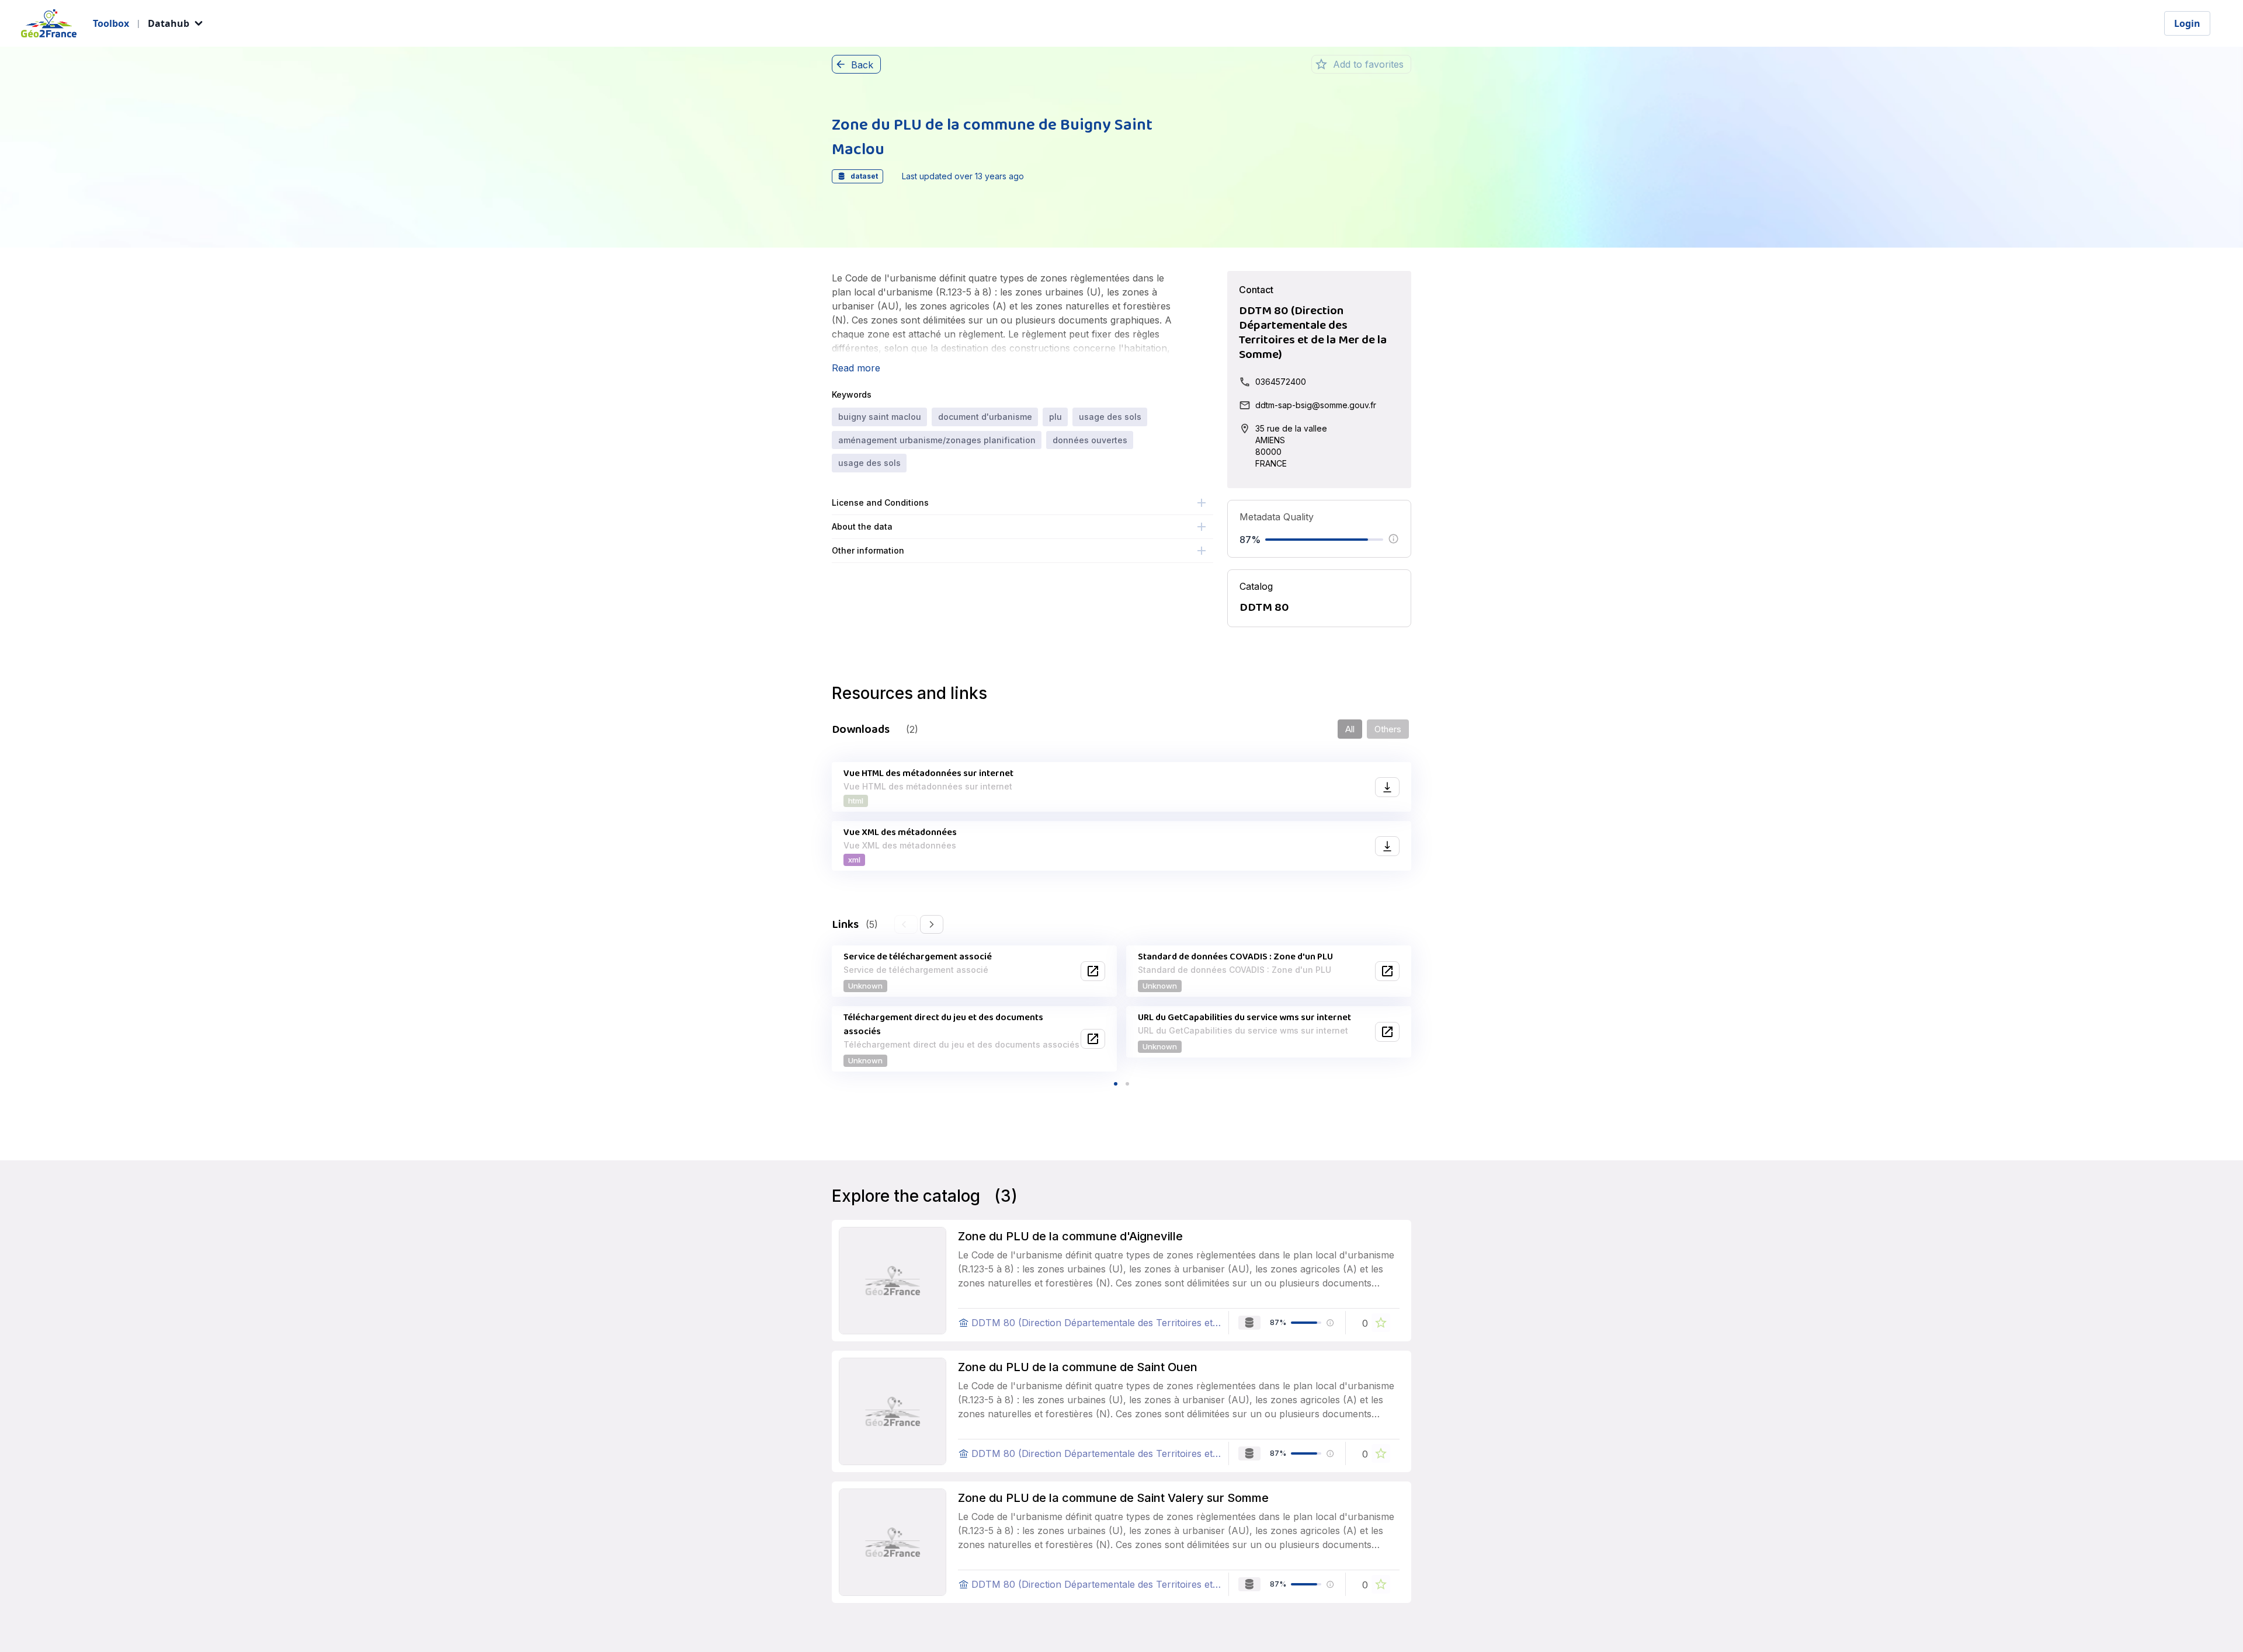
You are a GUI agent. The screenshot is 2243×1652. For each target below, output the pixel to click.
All (1350, 729)
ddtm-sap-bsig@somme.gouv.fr (1316, 405)
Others (1388, 729)
